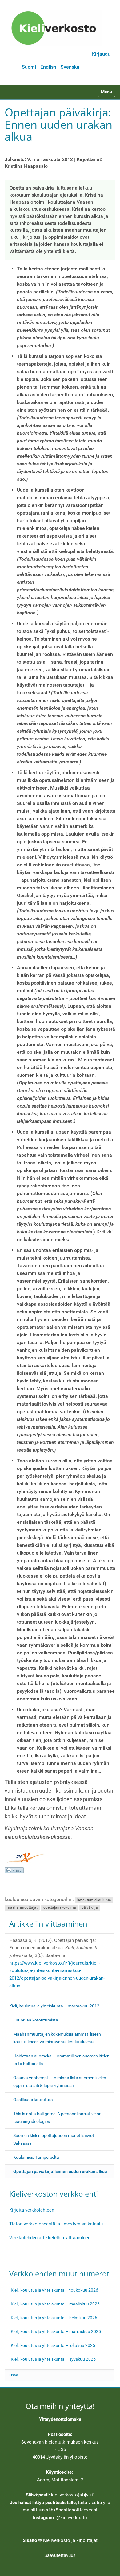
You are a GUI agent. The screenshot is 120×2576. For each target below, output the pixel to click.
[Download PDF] (14, 1870)
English (48, 67)
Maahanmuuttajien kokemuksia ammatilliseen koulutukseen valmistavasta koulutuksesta (57, 2038)
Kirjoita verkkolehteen (32, 2210)
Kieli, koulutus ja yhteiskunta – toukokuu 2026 (54, 2290)
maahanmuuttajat (22, 1907)
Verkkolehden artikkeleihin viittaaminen (50, 2238)
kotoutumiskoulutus (94, 1900)
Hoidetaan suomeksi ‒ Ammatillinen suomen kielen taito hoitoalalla (61, 2060)
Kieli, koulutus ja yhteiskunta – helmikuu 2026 (54, 2318)
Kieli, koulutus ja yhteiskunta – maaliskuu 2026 (55, 2304)
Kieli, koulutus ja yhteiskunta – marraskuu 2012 (54, 2006)
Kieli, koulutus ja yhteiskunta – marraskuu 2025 (56, 2331)
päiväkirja (90, 1907)
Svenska (70, 67)
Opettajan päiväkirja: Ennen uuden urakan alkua (60, 2171)
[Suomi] (56, 28)
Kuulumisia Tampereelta (36, 2157)
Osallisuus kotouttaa (33, 2100)
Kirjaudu (101, 54)
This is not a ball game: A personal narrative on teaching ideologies (57, 2117)
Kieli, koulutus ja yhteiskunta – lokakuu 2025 (53, 2345)
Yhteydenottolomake (60, 2419)
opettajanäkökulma (60, 1907)
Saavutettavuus (60, 2555)
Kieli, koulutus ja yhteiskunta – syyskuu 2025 (53, 2359)
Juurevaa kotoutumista (36, 2020)
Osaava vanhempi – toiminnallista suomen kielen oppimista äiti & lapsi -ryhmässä (60, 2082)
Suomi (29, 67)
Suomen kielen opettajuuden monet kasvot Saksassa (54, 2139)
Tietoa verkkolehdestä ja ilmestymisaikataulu (56, 2224)
